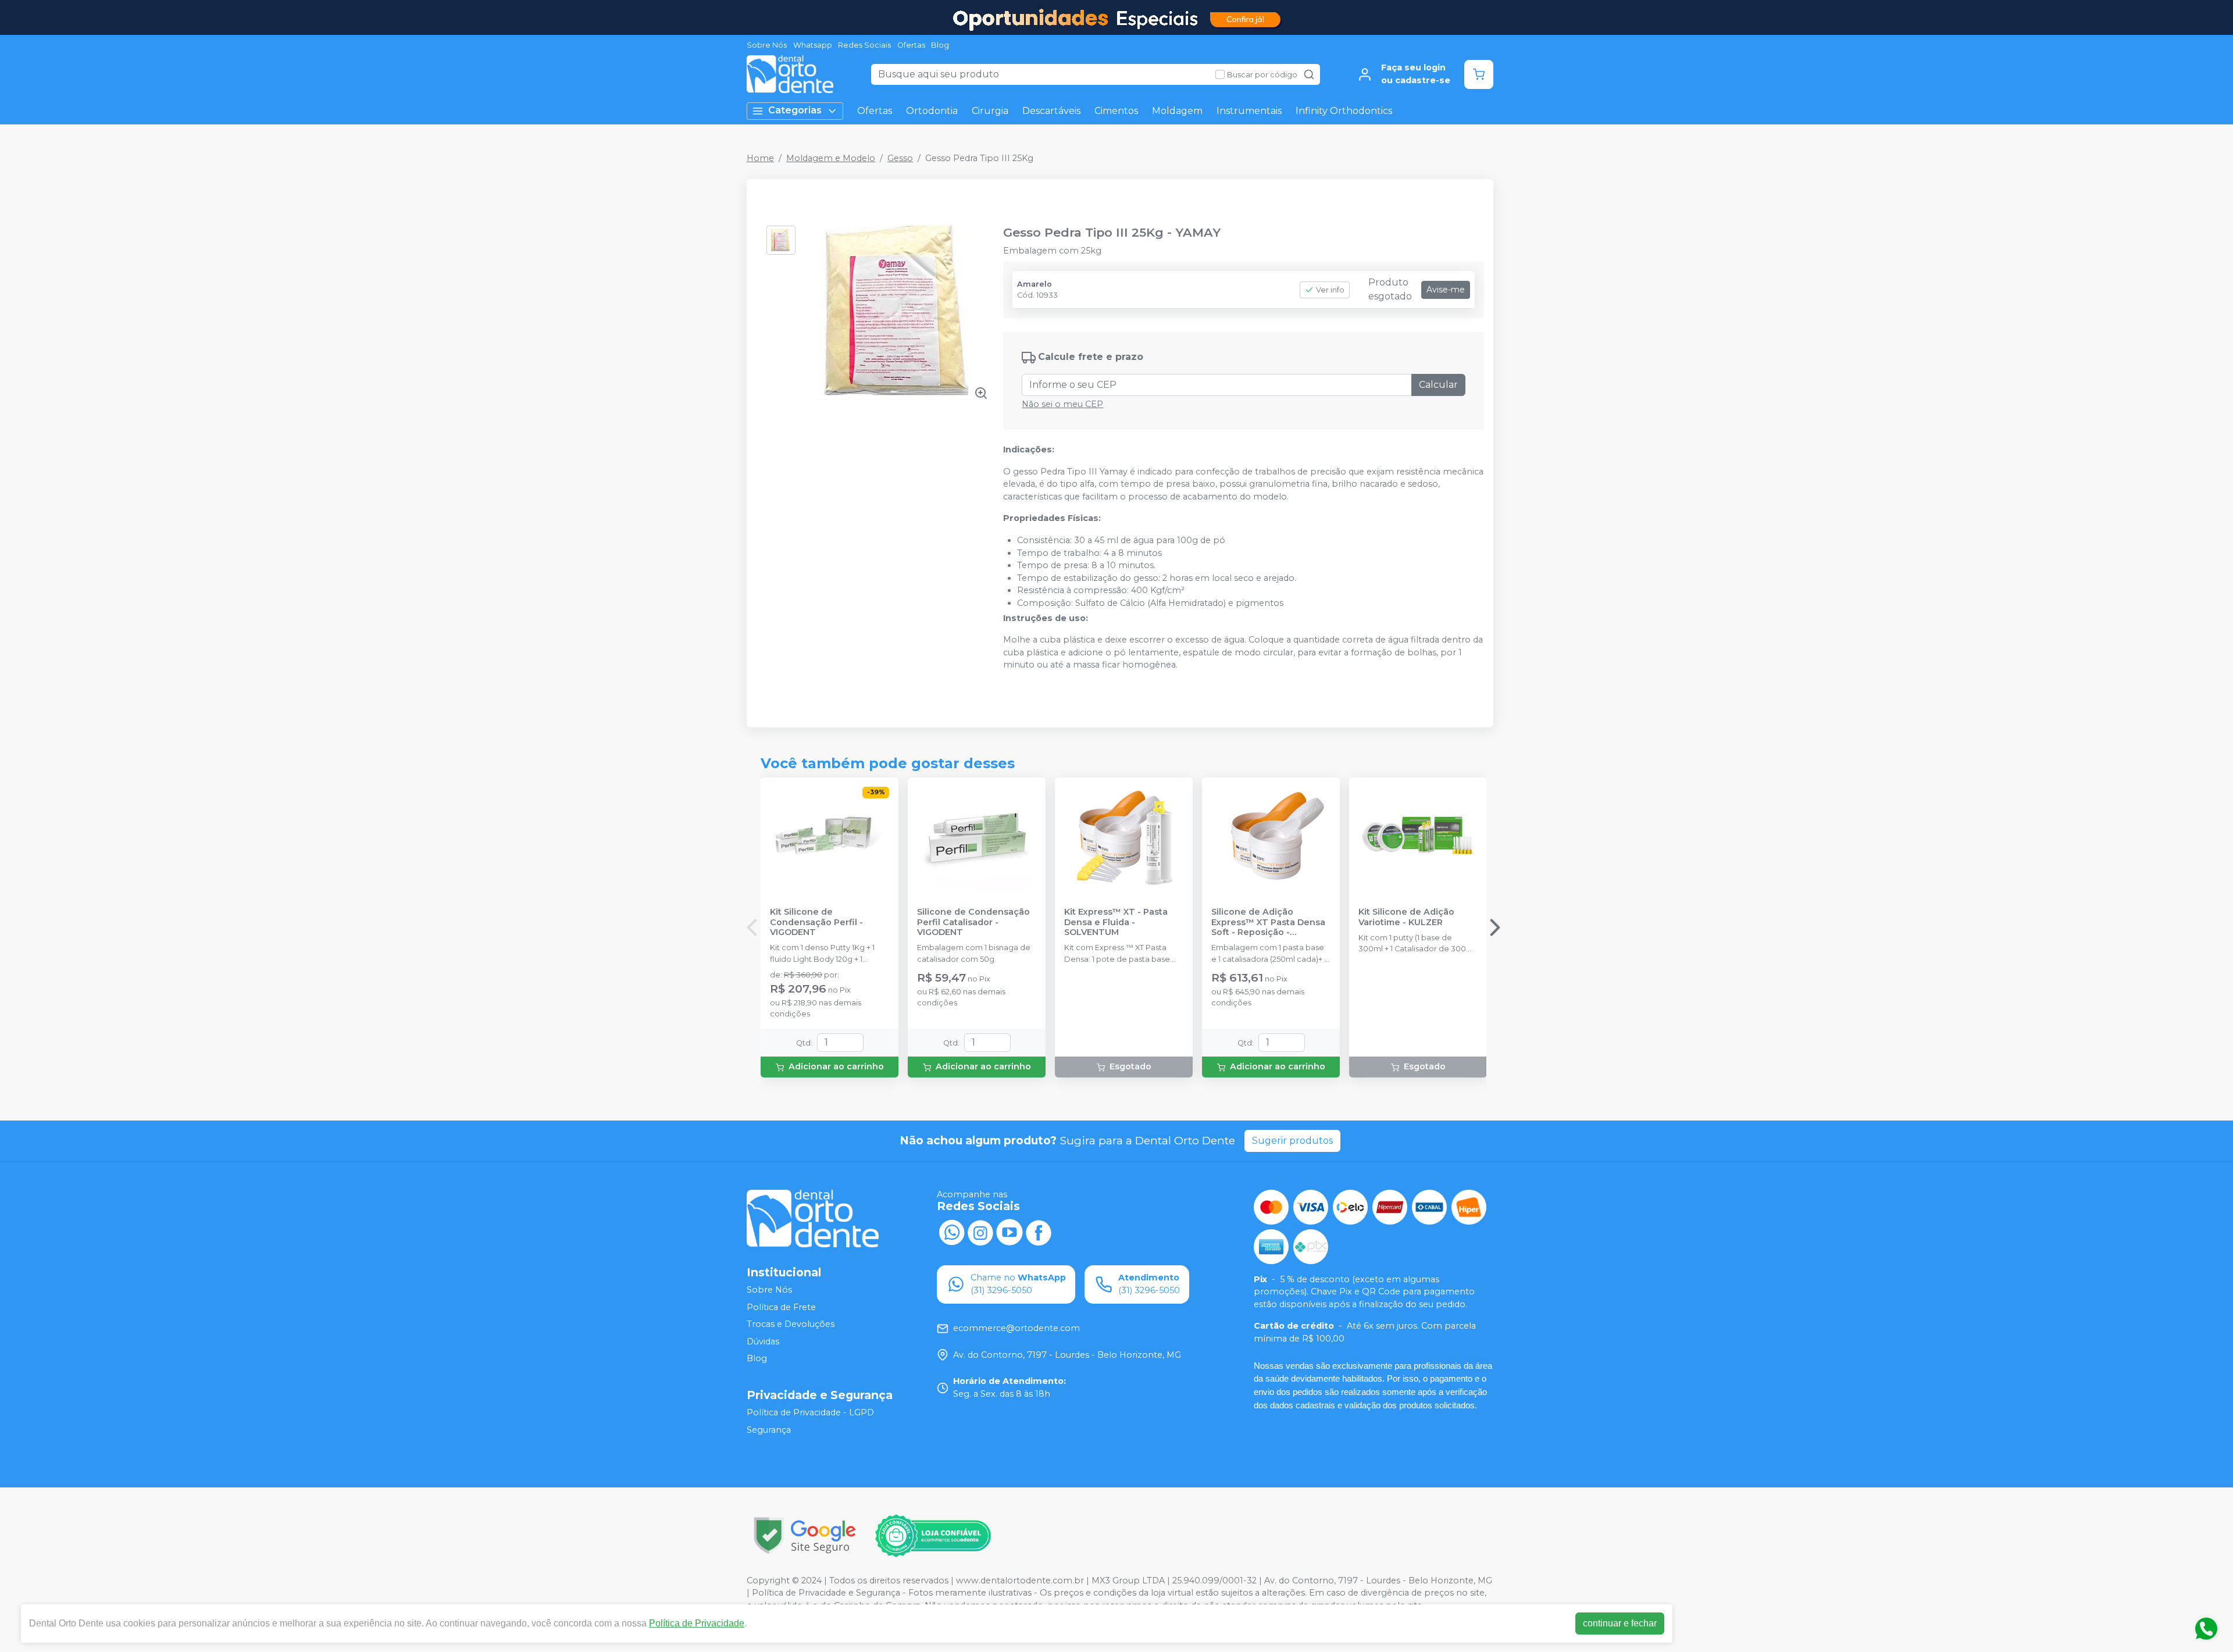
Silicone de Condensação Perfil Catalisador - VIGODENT (973, 922)
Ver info (1330, 290)
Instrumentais (1249, 111)
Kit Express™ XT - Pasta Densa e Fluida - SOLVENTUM (1116, 922)
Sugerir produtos (1292, 1141)
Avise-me (1446, 290)
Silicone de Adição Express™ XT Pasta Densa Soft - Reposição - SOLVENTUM (1268, 922)
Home (760, 158)
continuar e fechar (1620, 1623)
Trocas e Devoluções (791, 1324)
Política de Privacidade (697, 1623)
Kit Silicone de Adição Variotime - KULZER (1406, 917)
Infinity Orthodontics (1344, 111)
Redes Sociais (864, 45)
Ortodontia (932, 111)
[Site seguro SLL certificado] (805, 1535)
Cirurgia (990, 111)
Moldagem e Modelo (831, 158)
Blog (940, 45)
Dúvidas (763, 1341)
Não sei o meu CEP (1062, 404)
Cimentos (1116, 111)
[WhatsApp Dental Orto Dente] (951, 1232)
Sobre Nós (767, 45)
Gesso (900, 158)
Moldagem (1177, 111)
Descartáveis (1051, 111)
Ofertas (911, 45)
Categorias (795, 110)
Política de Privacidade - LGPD (810, 1412)
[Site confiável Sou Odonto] (933, 1536)
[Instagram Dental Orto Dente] (980, 1232)
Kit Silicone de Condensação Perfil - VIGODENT (816, 922)
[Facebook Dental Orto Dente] (1039, 1232)
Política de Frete (781, 1307)
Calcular (1438, 385)
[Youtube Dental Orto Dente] (1010, 1232)
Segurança (769, 1430)
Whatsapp (813, 45)
